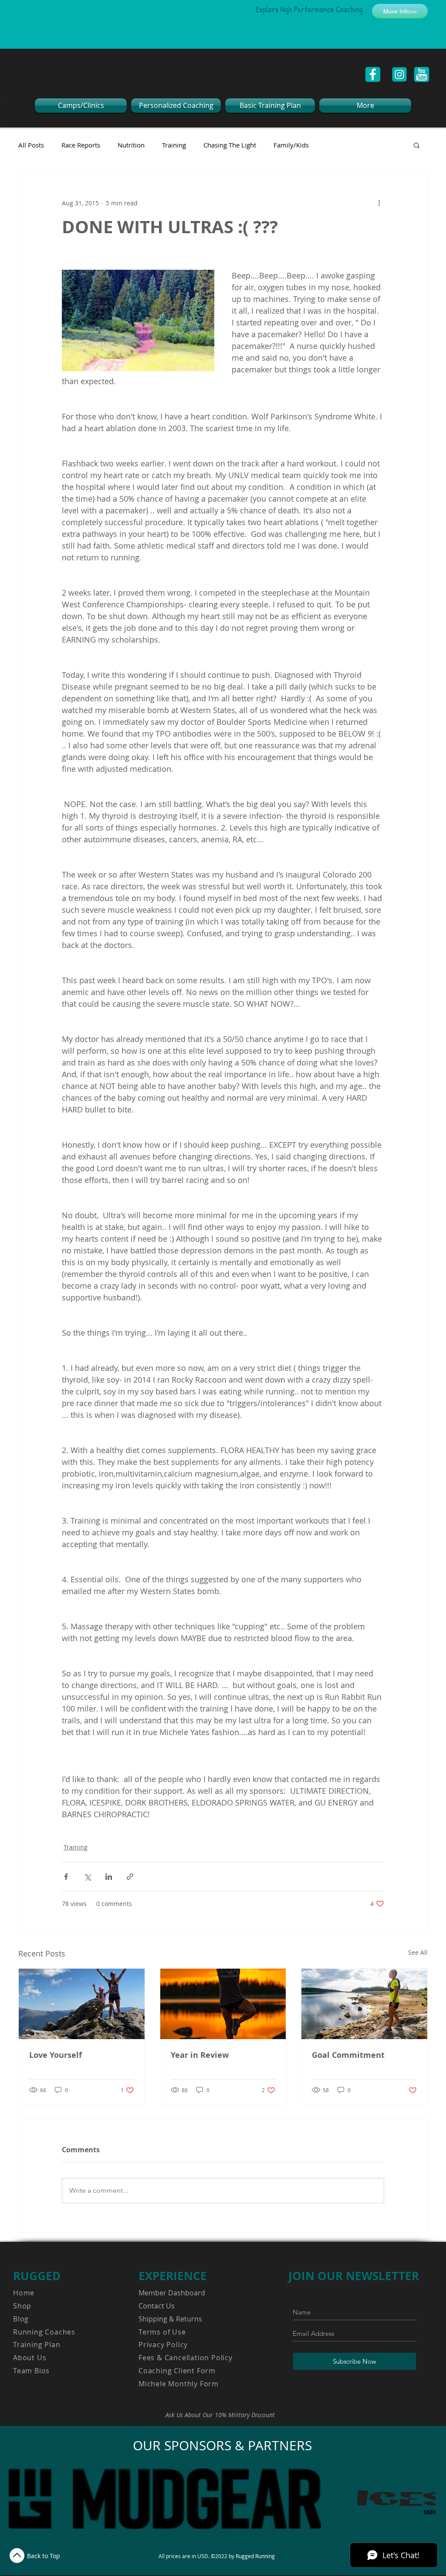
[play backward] (20, 2499)
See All (418, 1952)
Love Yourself (56, 2055)
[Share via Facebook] (66, 1877)
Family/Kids (291, 145)
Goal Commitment (348, 2055)
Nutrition (131, 145)
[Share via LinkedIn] (109, 1877)
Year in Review (200, 2055)
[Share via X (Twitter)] (87, 1877)
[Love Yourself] (82, 2004)
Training (174, 145)
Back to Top (44, 2556)
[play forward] (425, 2499)
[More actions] (379, 203)
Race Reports (81, 145)
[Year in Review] (223, 2004)
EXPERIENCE (173, 2276)
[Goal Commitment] (364, 2004)
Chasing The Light (230, 145)
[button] (417, 145)
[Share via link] (130, 1877)
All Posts (31, 145)
